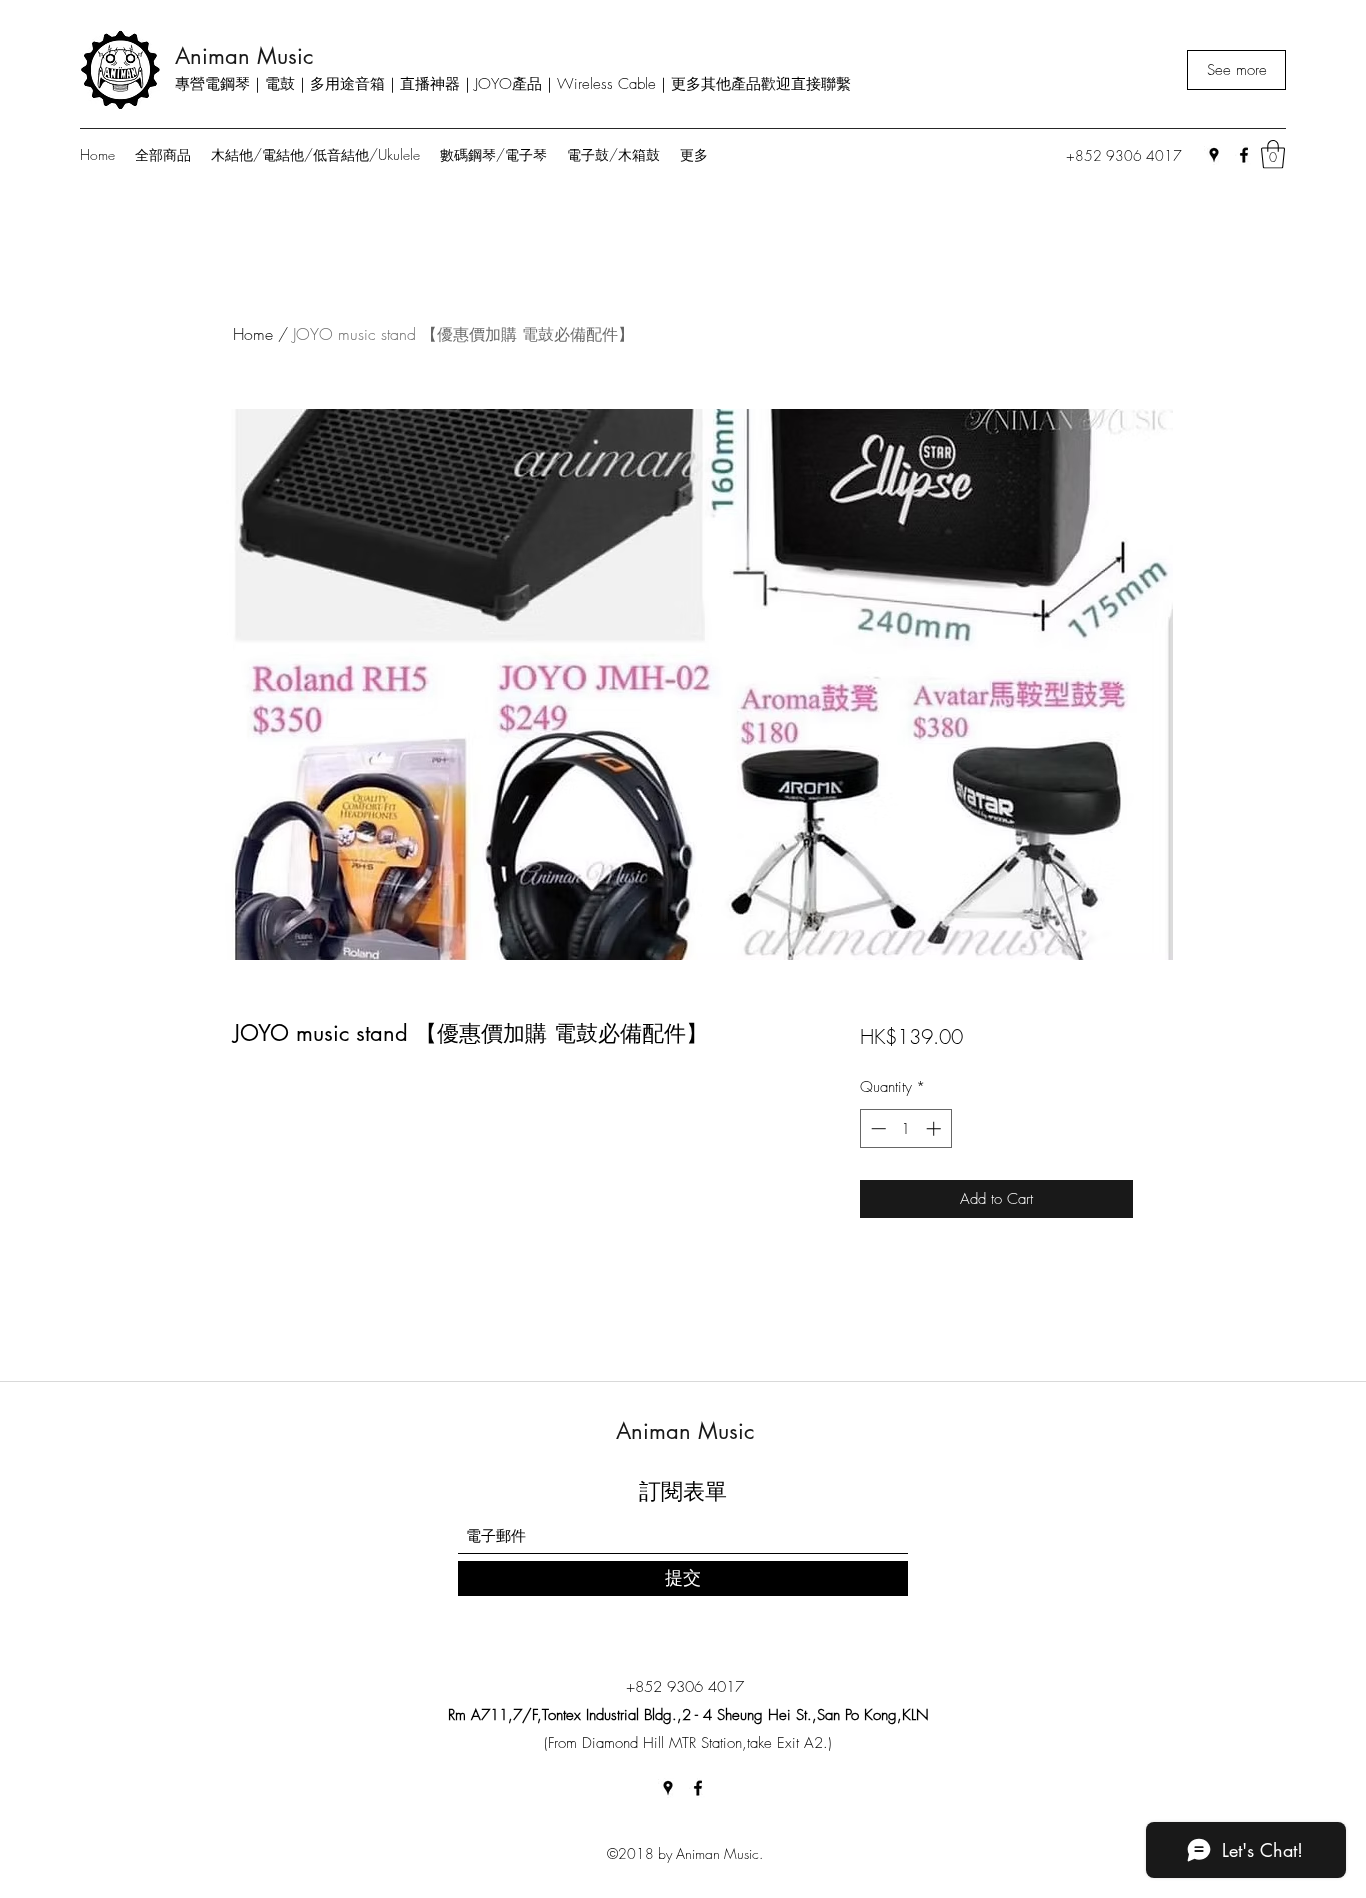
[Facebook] (1244, 155)
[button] (1273, 154)
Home (253, 334)
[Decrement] (876, 1128)
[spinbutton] (905, 1128)
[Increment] (935, 1128)
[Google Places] (1214, 155)
